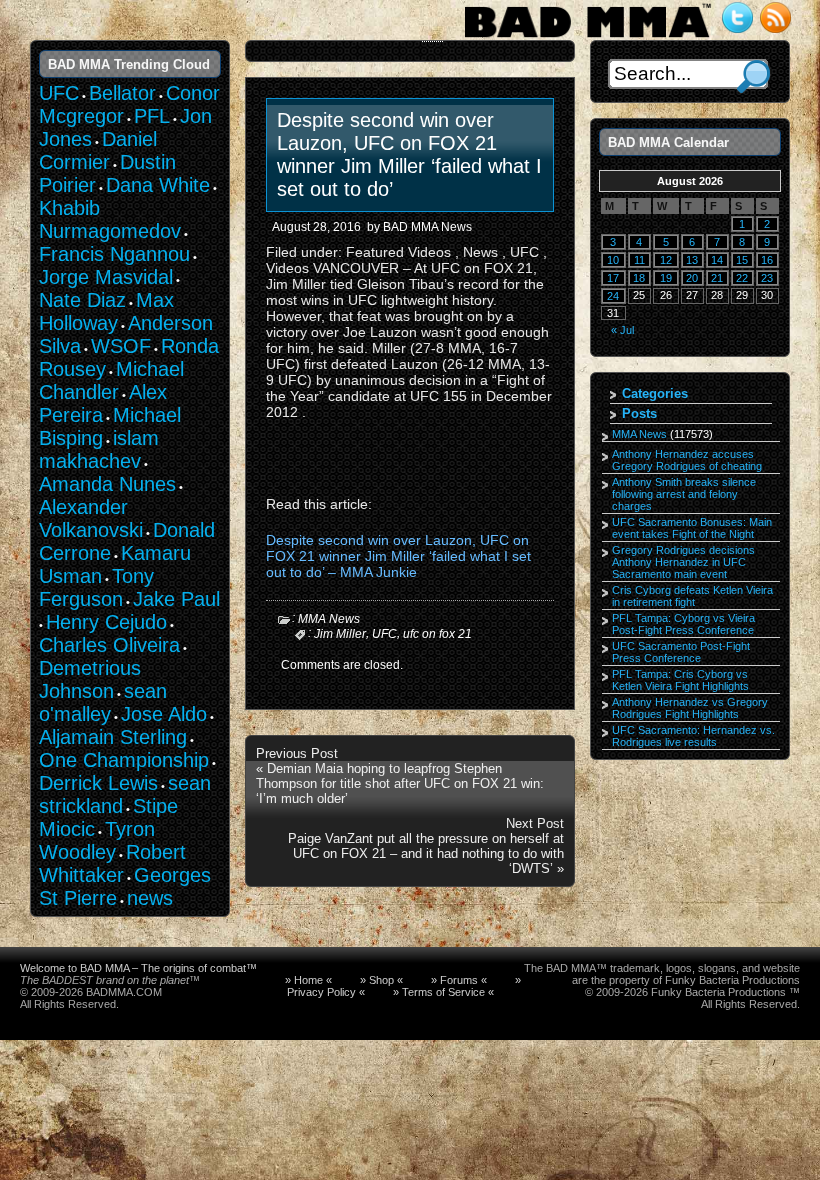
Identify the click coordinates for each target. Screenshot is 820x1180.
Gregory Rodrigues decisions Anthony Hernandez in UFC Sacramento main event (683, 562)
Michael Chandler (111, 380)
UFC (384, 634)
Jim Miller (340, 634)
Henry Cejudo (106, 622)
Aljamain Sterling (113, 737)
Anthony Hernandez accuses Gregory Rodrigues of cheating (687, 460)
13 (692, 260)
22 (742, 278)
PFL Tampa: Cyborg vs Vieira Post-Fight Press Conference (683, 624)
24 (613, 296)
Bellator (122, 93)
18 (639, 278)
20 (692, 278)
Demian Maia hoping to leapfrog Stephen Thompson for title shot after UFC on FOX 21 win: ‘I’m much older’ (400, 783)
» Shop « (381, 980)
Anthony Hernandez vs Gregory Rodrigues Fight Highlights (690, 708)
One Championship (124, 760)
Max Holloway (106, 311)
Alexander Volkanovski (91, 518)
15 (742, 260)
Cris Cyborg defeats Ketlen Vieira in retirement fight (692, 596)
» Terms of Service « (443, 992)
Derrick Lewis (98, 783)
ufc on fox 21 (437, 634)
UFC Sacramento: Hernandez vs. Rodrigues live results (693, 736)
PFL (152, 116)
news (150, 898)
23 (767, 278)
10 (613, 260)
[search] (753, 76)
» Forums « (459, 980)
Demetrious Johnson (90, 679)
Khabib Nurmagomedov (110, 219)
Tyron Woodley (97, 840)
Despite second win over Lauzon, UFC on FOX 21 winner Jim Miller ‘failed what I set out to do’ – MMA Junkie (398, 556)
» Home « (308, 980)
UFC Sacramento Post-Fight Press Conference (681, 652)
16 (767, 260)
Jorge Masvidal (106, 277)
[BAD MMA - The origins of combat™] (587, 38)
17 (613, 278)
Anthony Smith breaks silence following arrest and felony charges (684, 494)
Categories (655, 393)
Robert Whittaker (112, 863)
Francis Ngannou (114, 254)
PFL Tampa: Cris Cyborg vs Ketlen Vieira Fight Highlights (680, 680)
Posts (639, 413)
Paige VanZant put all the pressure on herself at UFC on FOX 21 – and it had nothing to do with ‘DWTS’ (426, 853)
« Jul (622, 330)
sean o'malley (103, 702)
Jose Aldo (164, 714)
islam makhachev (99, 449)
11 (639, 260)
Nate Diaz (82, 300)
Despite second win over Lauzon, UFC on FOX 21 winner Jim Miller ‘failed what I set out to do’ (409, 154)
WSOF (121, 346)
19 (666, 278)
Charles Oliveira (109, 645)
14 (717, 260)
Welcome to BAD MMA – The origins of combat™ (138, 968)
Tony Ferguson (96, 587)
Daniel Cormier (98, 150)
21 (717, 278)
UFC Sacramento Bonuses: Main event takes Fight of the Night (692, 528)
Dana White (158, 185)
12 (666, 260)
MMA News (329, 619)
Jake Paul (176, 599)
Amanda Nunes (107, 484)
